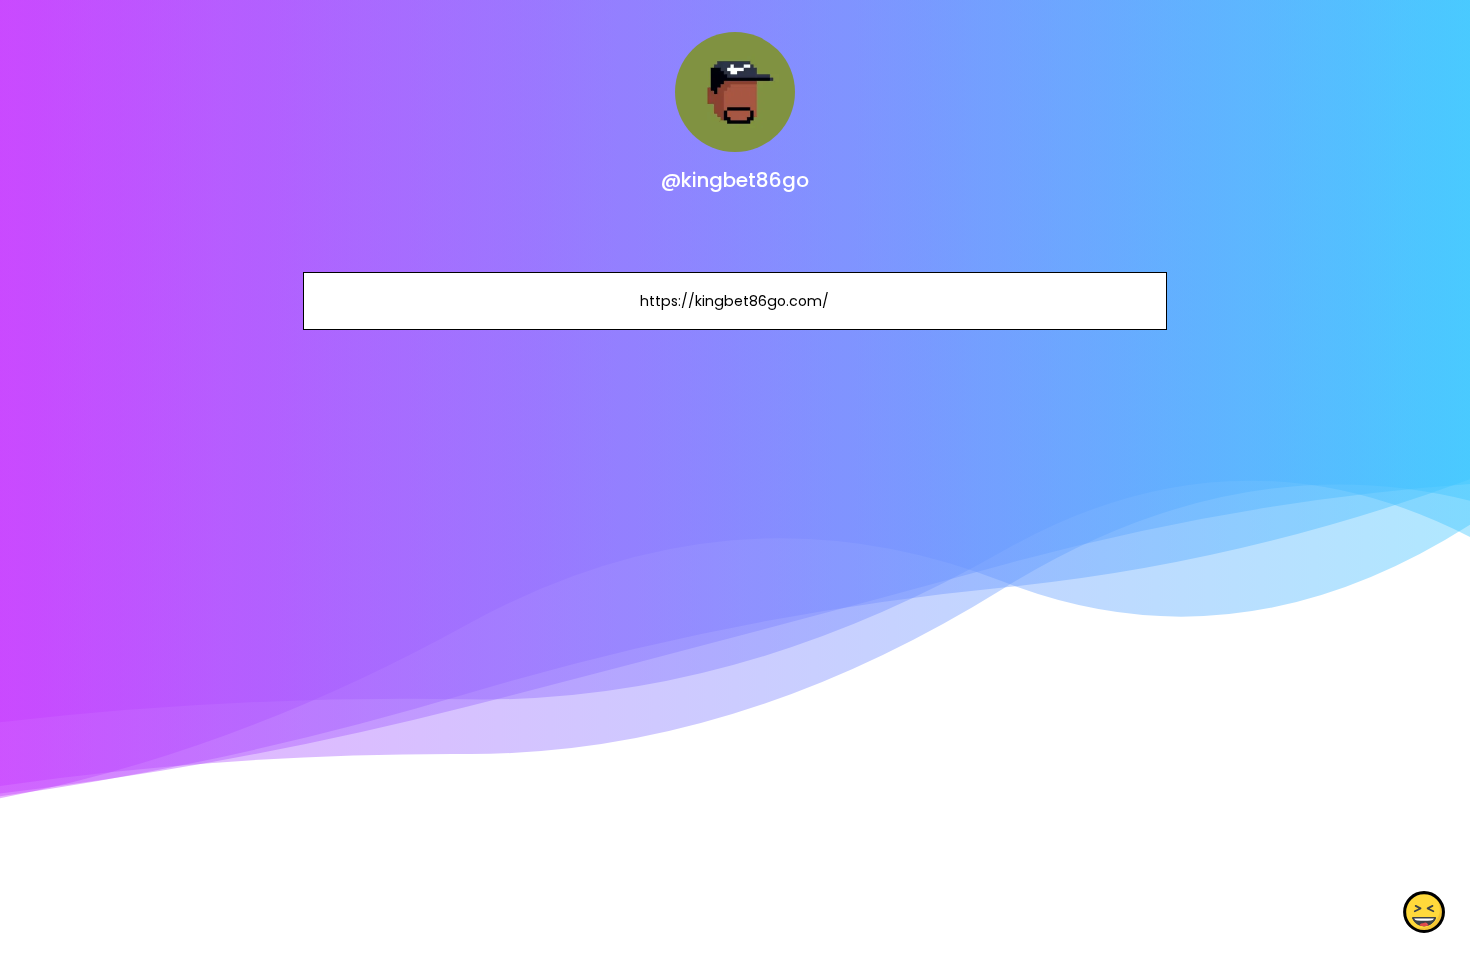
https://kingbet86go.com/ (734, 301)
